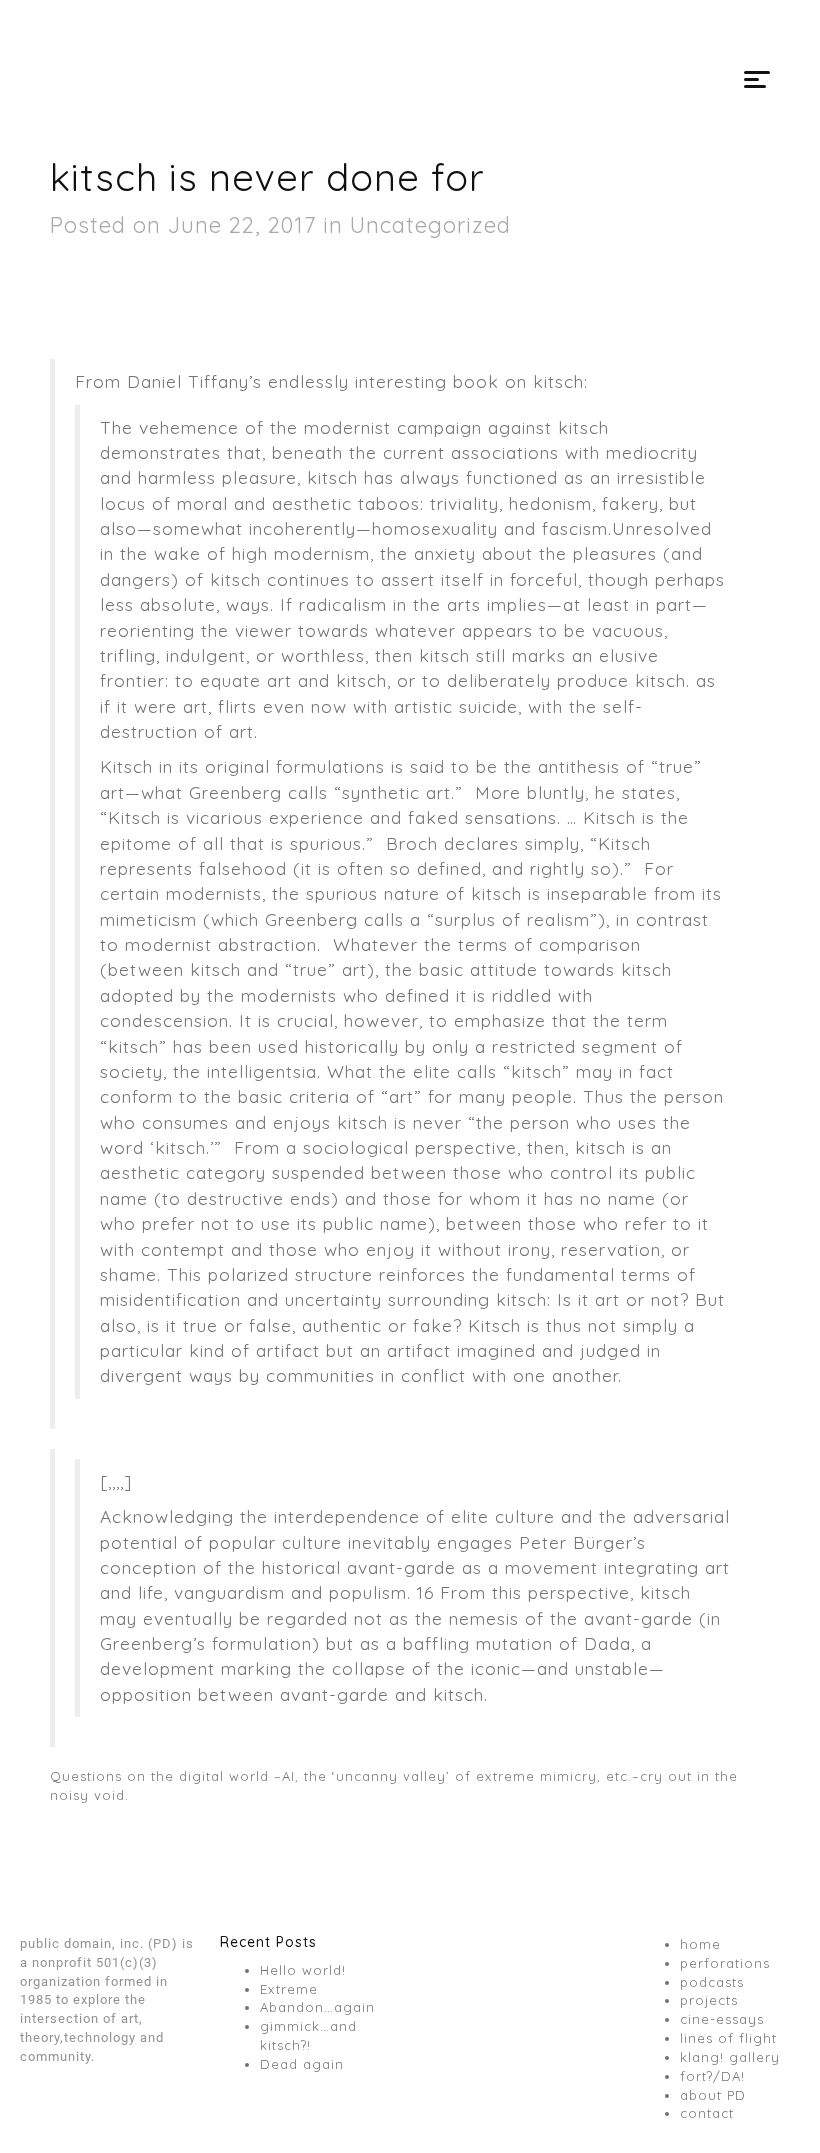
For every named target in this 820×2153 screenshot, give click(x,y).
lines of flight (728, 2038)
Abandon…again (317, 2007)
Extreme (289, 1989)
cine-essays (722, 2019)
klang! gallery (730, 2057)
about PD (713, 2095)
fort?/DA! (712, 2076)
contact (707, 2113)
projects (709, 2000)
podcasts (712, 1982)
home (700, 1944)
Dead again (302, 2064)
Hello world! (303, 1970)
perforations (725, 1963)
